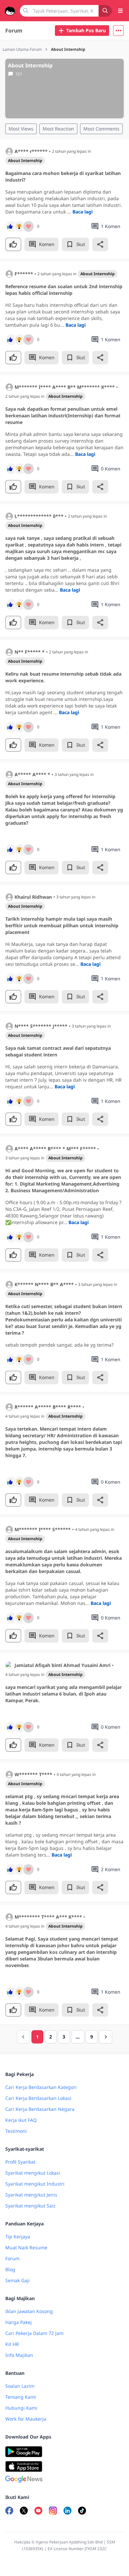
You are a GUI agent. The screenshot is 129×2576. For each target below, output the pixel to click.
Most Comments (101, 129)
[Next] (106, 2037)
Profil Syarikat (20, 2162)
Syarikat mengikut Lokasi (33, 2173)
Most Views (21, 129)
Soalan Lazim (20, 2386)
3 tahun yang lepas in (74, 775)
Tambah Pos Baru (86, 30)
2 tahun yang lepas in (71, 151)
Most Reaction (58, 129)
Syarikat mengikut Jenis (31, 2195)
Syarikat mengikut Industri (35, 2184)
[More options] (118, 31)
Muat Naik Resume (26, 2247)
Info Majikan (19, 2355)
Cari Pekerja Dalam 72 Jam (34, 2333)
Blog (10, 2269)
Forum (14, 31)
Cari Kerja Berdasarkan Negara (40, 2109)
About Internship (25, 161)
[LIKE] (13, 244)
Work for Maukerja (26, 2419)
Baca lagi (83, 212)
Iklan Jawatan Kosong (29, 2311)
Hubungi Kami (21, 2408)
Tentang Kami (21, 2397)
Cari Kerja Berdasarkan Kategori (41, 2087)
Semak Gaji (18, 2280)
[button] (118, 31)
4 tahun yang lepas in (25, 1416)
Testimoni (16, 2131)
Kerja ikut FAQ (21, 2120)
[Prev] (23, 2037)
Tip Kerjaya (18, 2237)
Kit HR (12, 2344)
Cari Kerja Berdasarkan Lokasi (38, 2098)
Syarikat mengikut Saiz (30, 2206)
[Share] (100, 244)
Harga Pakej (19, 2322)
